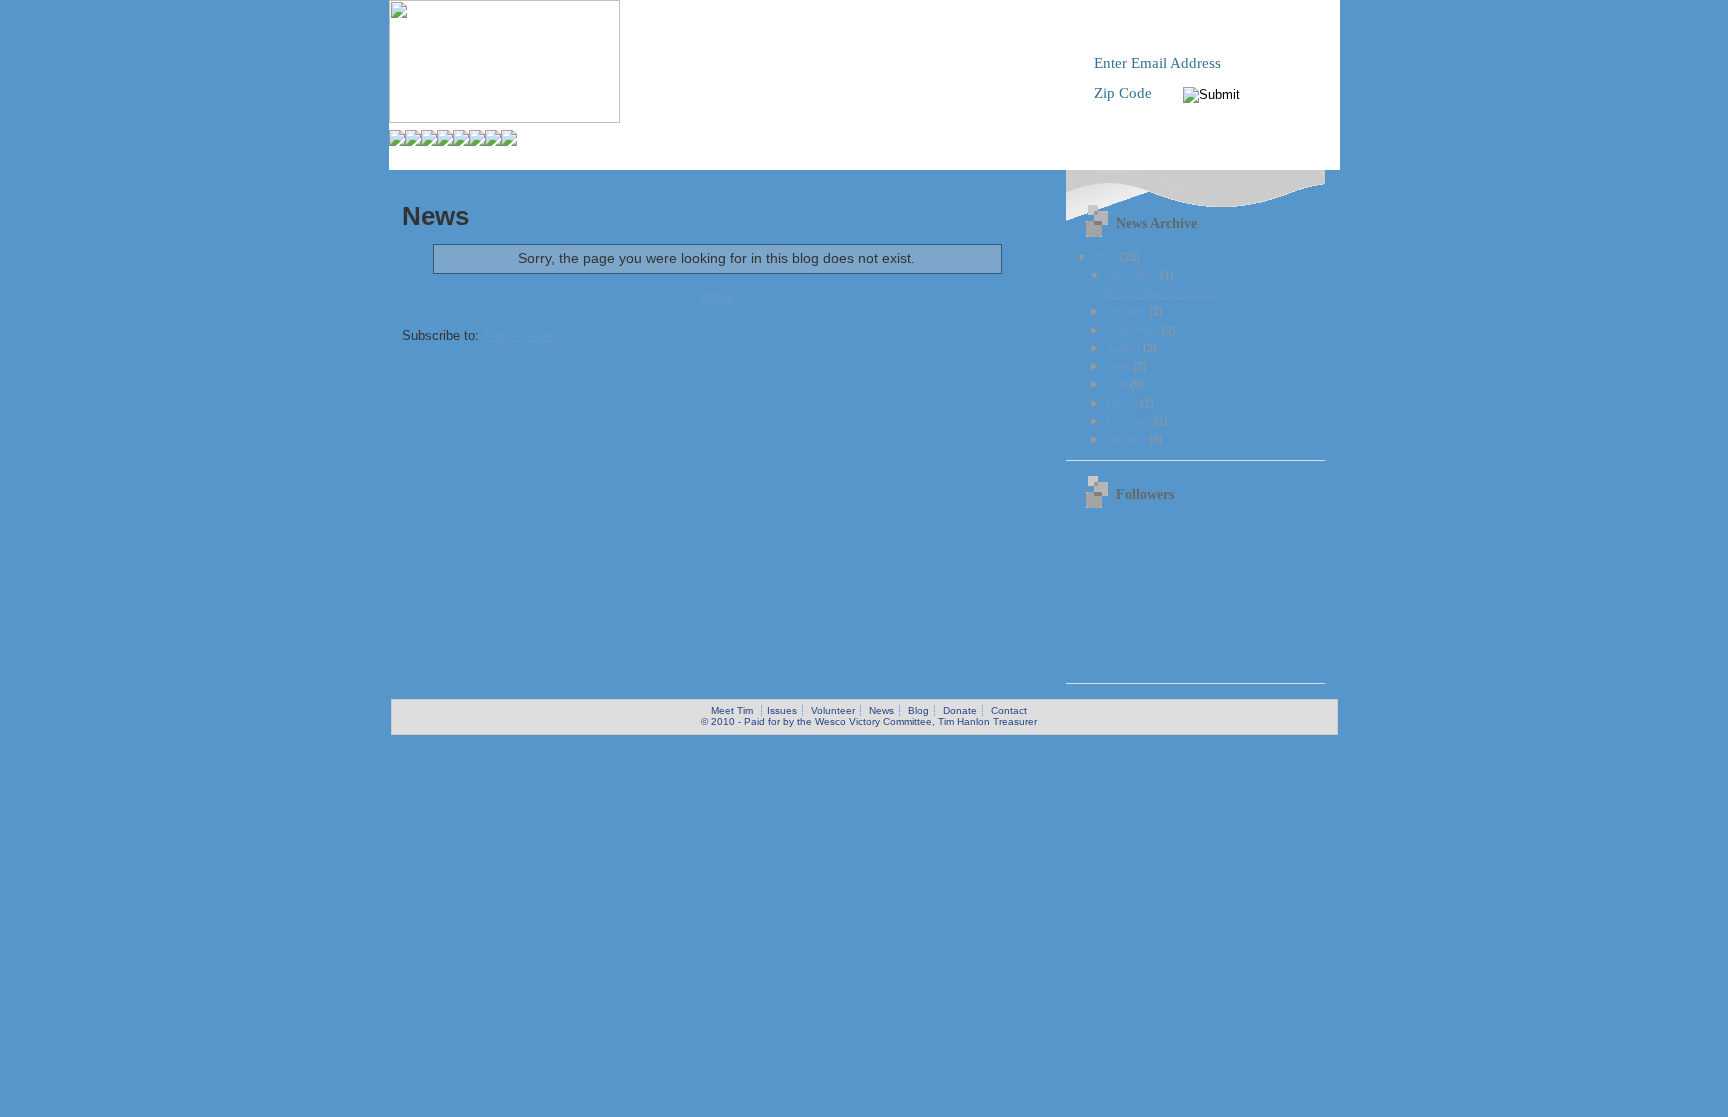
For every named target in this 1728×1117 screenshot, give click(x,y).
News (881, 710)
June (1119, 366)
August (1124, 348)
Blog (918, 710)
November (1133, 275)
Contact (1009, 710)
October (1127, 311)
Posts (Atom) (521, 335)
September (1134, 330)
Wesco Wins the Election (1163, 293)
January (1127, 439)
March (1123, 403)
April (1118, 384)
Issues (782, 710)
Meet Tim (732, 710)
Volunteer (833, 710)
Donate (960, 710)
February (1130, 421)
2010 (1106, 257)
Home (717, 296)
